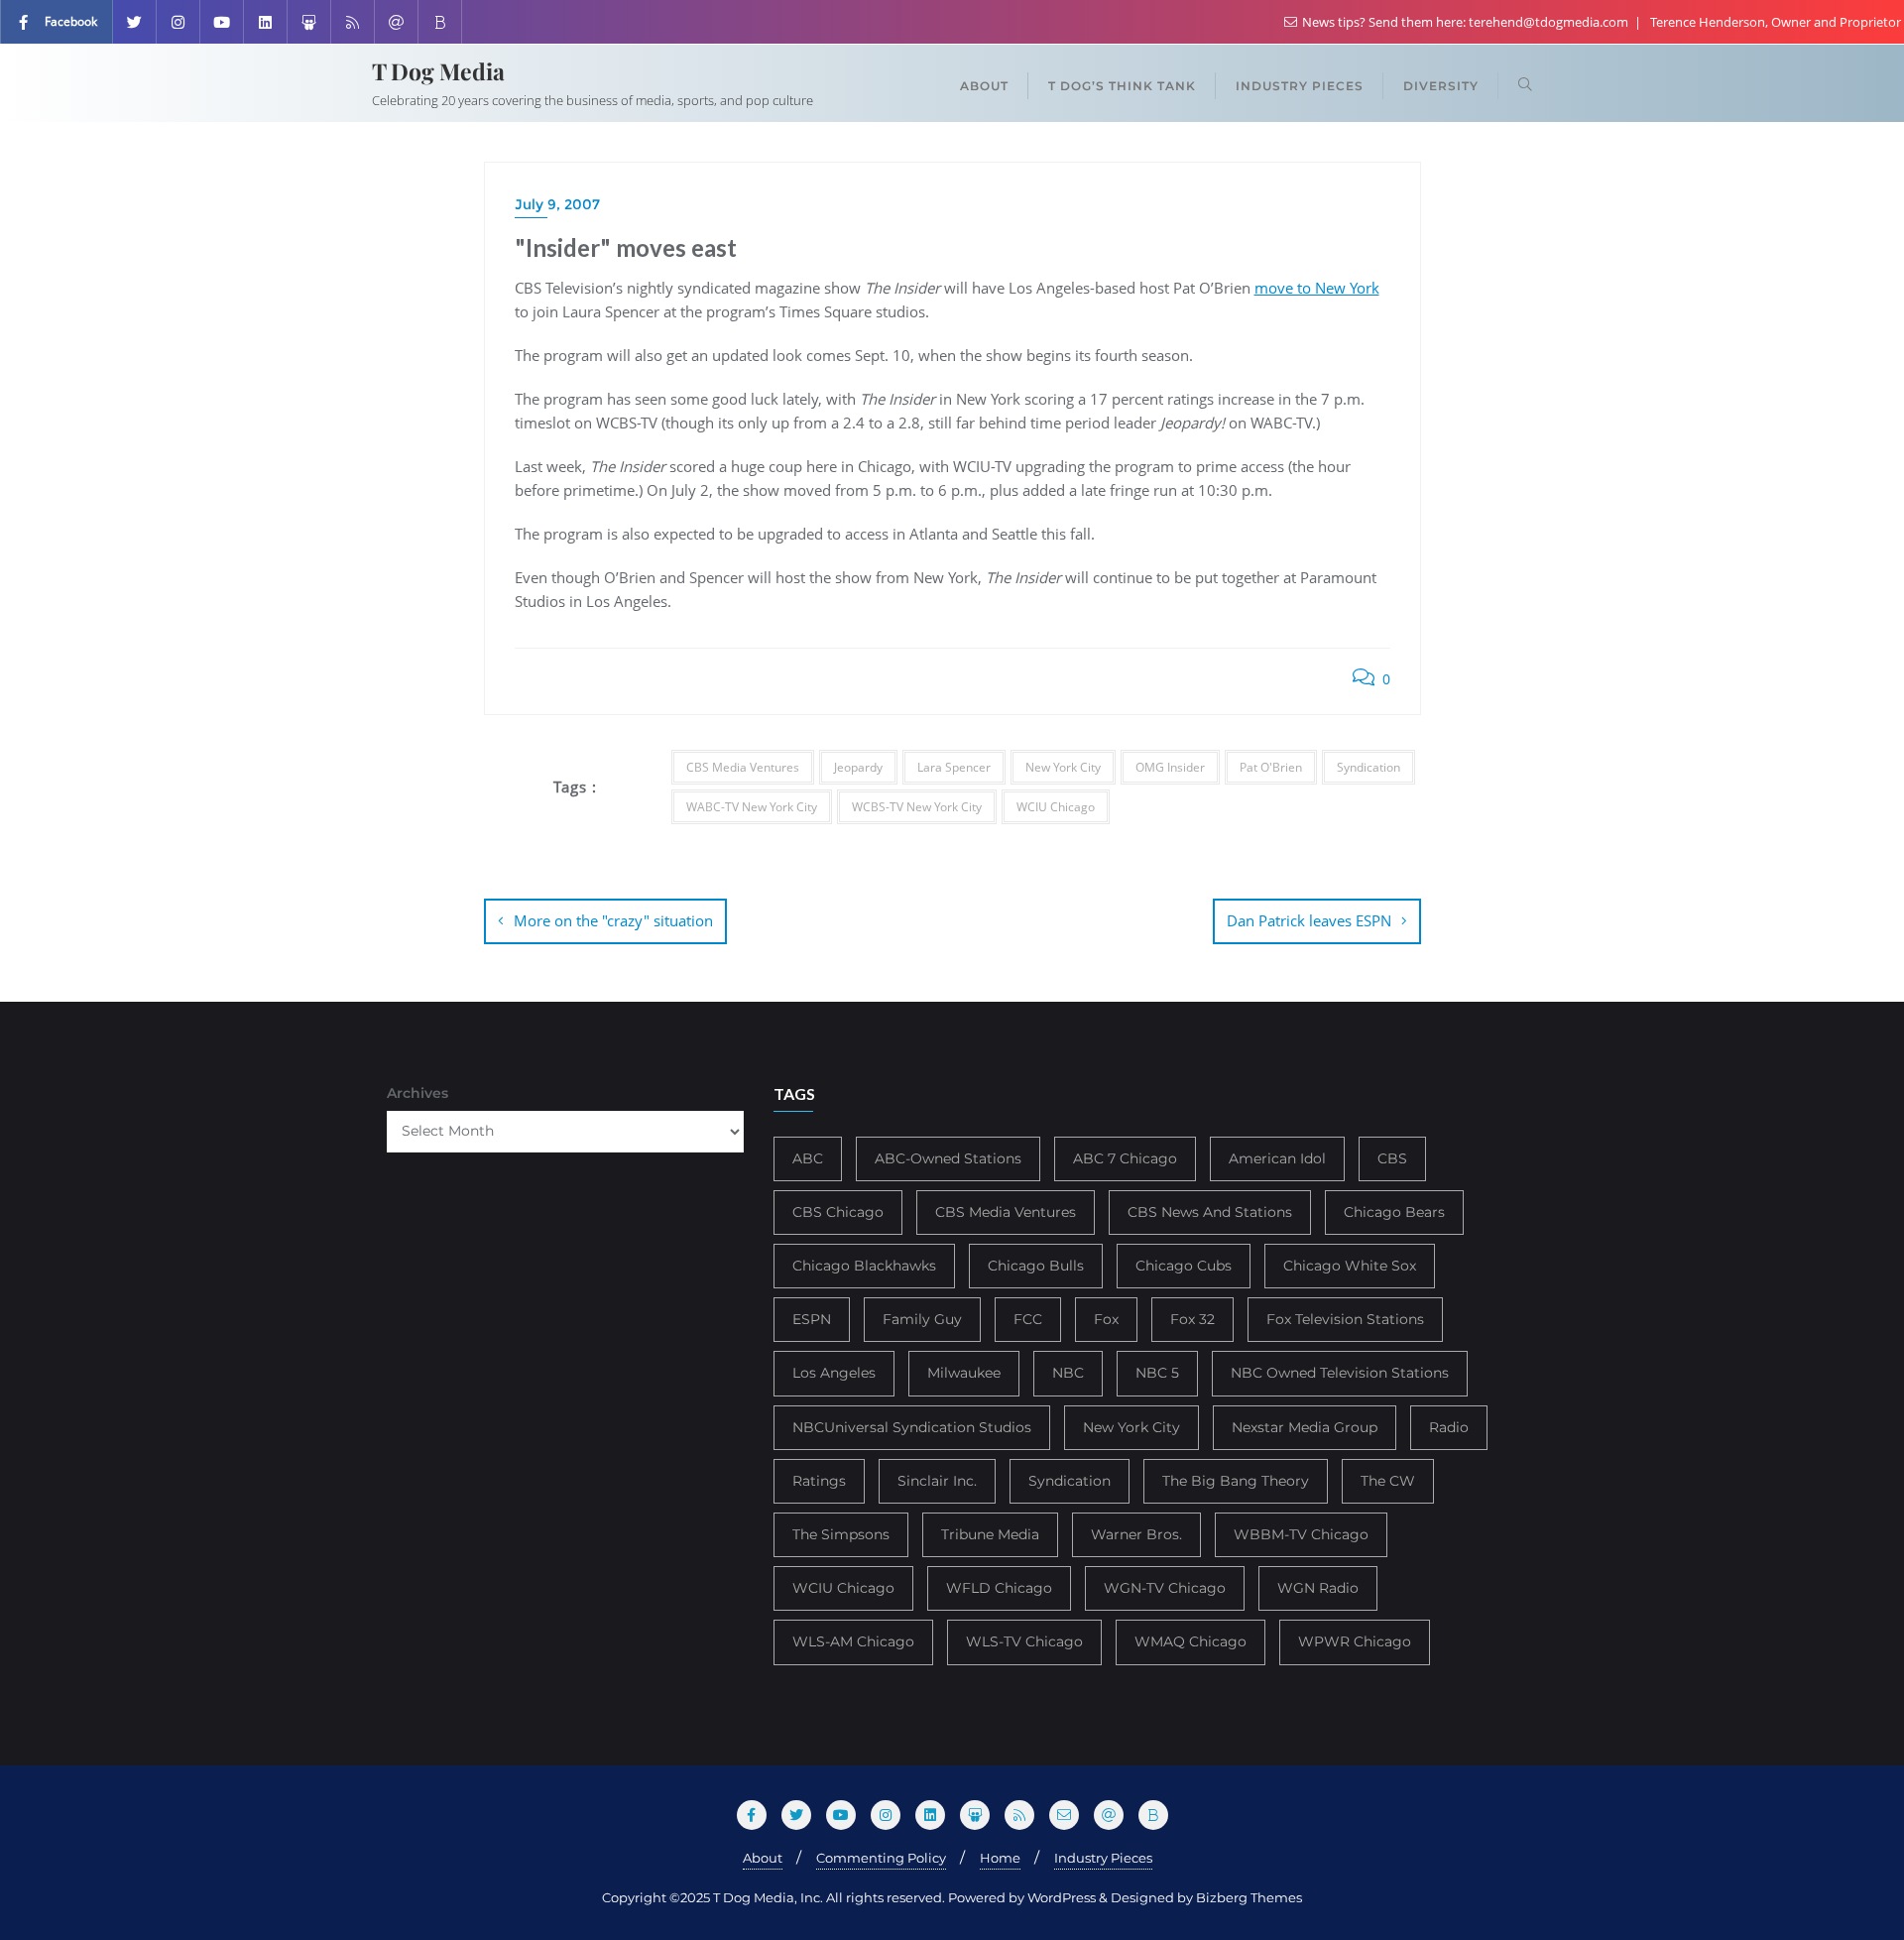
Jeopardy (858, 767)
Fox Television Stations (1345, 1319)
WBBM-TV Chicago (1301, 1534)
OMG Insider (1170, 767)
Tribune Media (990, 1534)
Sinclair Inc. (937, 1481)
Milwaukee (964, 1373)
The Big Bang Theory (1236, 1481)
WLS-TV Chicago (1024, 1641)
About (763, 1858)
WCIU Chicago (1056, 807)
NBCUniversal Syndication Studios (912, 1427)
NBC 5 (1157, 1373)
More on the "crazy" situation (613, 920)
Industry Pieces (1103, 1858)
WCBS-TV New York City (917, 807)
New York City (1063, 767)
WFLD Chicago (999, 1588)
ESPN (812, 1319)
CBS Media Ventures (743, 767)
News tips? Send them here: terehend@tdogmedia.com (1465, 22)
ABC (808, 1158)
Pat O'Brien (1271, 767)
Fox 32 (1192, 1319)
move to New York (1317, 288)
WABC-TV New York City (752, 807)
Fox (1106, 1319)
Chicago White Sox (1350, 1266)
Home (1000, 1858)
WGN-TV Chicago (1165, 1588)
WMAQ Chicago (1190, 1641)
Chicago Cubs (1184, 1266)
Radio (1449, 1427)
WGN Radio (1318, 1588)
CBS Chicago (838, 1212)
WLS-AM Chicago (853, 1641)
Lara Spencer (954, 767)
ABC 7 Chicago (1125, 1158)
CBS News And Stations (1210, 1212)
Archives (417, 1093)
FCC (1028, 1319)
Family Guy (922, 1319)
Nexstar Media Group (1305, 1427)
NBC (1068, 1373)
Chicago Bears (1394, 1212)
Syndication (1368, 767)
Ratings (819, 1481)
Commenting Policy (881, 1858)
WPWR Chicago (1355, 1641)
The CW (1388, 1481)
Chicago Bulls (1036, 1266)
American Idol (1277, 1158)
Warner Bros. (1136, 1534)
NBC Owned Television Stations (1340, 1373)
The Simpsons (841, 1534)
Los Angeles (834, 1373)
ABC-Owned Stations (948, 1158)
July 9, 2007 (557, 204)
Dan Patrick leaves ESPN (1309, 920)
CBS (1392, 1158)
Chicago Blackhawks (864, 1266)
